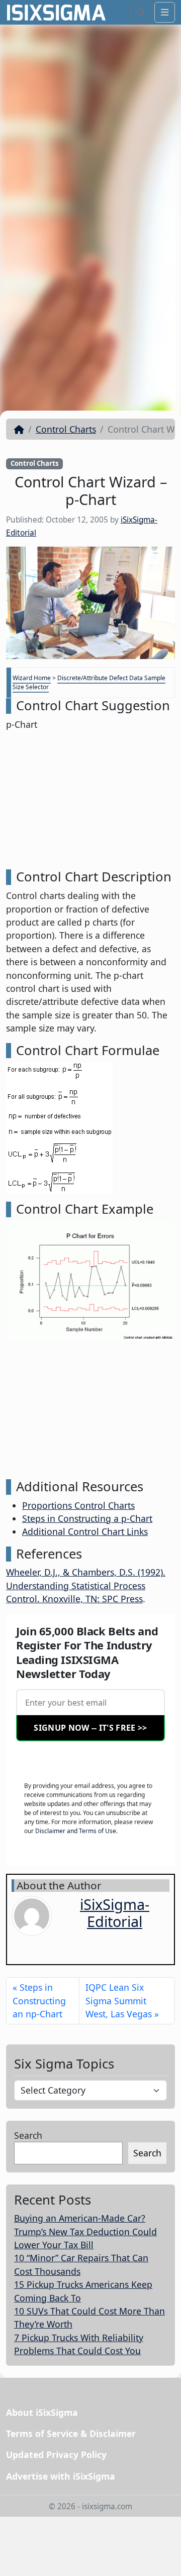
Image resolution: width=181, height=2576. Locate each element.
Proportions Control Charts (78, 1505)
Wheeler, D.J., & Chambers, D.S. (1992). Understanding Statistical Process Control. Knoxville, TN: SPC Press (86, 1585)
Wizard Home (32, 678)
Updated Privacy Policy (56, 2455)
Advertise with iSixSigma (61, 2476)
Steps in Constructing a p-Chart (87, 1518)
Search (28, 2135)
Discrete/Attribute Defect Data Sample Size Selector (89, 682)
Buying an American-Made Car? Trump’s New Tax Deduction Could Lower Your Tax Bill (85, 2231)
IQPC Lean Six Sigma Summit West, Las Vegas (119, 2001)
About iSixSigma (42, 2412)
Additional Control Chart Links (85, 1531)
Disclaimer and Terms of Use (76, 1831)
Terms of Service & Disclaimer (71, 2433)
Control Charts (66, 429)
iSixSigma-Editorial (115, 1913)
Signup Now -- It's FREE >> (90, 1728)
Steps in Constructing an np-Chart (39, 2001)
